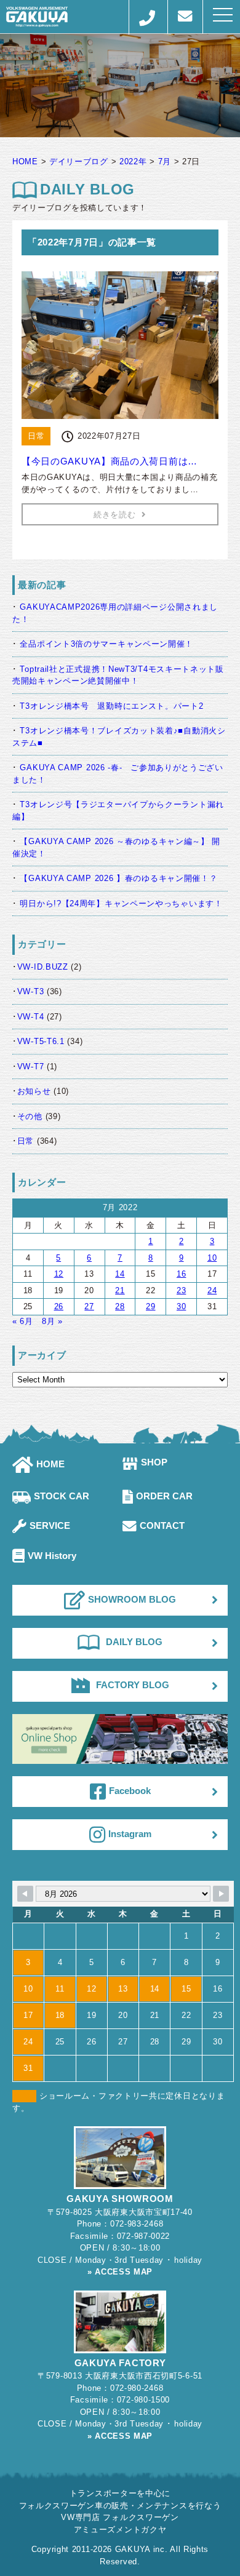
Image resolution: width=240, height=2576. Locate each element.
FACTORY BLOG (133, 1685)
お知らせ (34, 1091)
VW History (52, 1556)
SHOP (154, 1462)
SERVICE (50, 1525)
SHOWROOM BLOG (132, 1599)
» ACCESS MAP (120, 2272)
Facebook (130, 1791)
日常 (26, 1141)
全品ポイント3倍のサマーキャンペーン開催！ (106, 644)
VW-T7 (31, 1067)
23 (181, 1290)
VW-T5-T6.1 (41, 1041)
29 (150, 1306)
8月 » (52, 1321)
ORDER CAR (164, 1496)
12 (59, 1274)
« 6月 (23, 1321)
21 (120, 1290)
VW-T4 (31, 1017)
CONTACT (162, 1525)
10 (212, 1258)
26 (59, 1306)
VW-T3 (31, 991)
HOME (50, 1464)
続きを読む (115, 515)
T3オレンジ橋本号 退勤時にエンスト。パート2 (116, 706)
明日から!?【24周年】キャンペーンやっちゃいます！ (121, 903)
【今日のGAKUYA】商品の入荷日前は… (110, 461)
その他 (30, 1116)
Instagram (130, 1834)
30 (181, 1306)
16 (181, 1274)
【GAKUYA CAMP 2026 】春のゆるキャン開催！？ (118, 878)
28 (120, 1306)
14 (120, 1274)
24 (212, 1290)
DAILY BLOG (134, 1642)
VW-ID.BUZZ (43, 967)
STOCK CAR (62, 1496)
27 (89, 1306)
